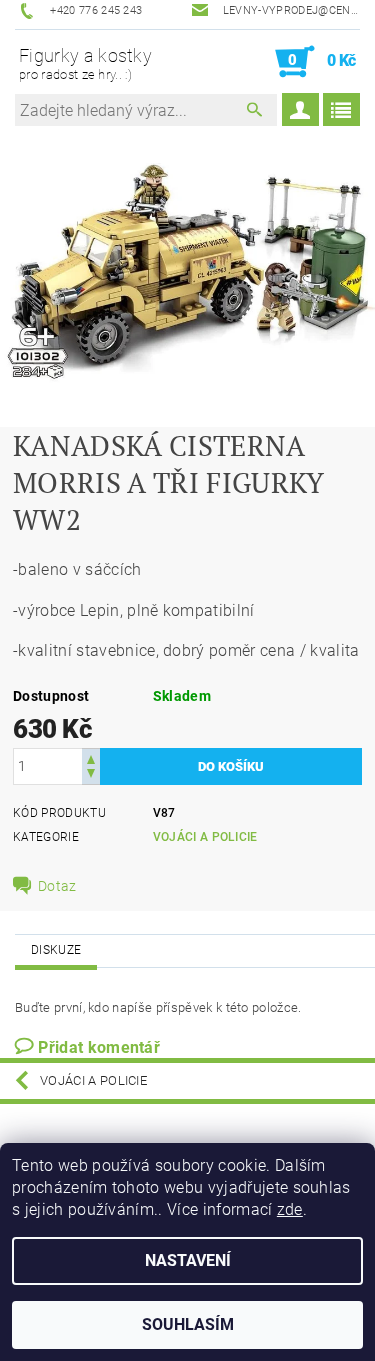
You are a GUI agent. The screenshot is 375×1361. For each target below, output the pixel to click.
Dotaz (57, 886)
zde (290, 1209)
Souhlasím (188, 1324)
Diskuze (56, 950)
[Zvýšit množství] (91, 757)
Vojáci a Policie (205, 837)
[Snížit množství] (91, 775)
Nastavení (188, 1260)
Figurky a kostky (85, 63)
